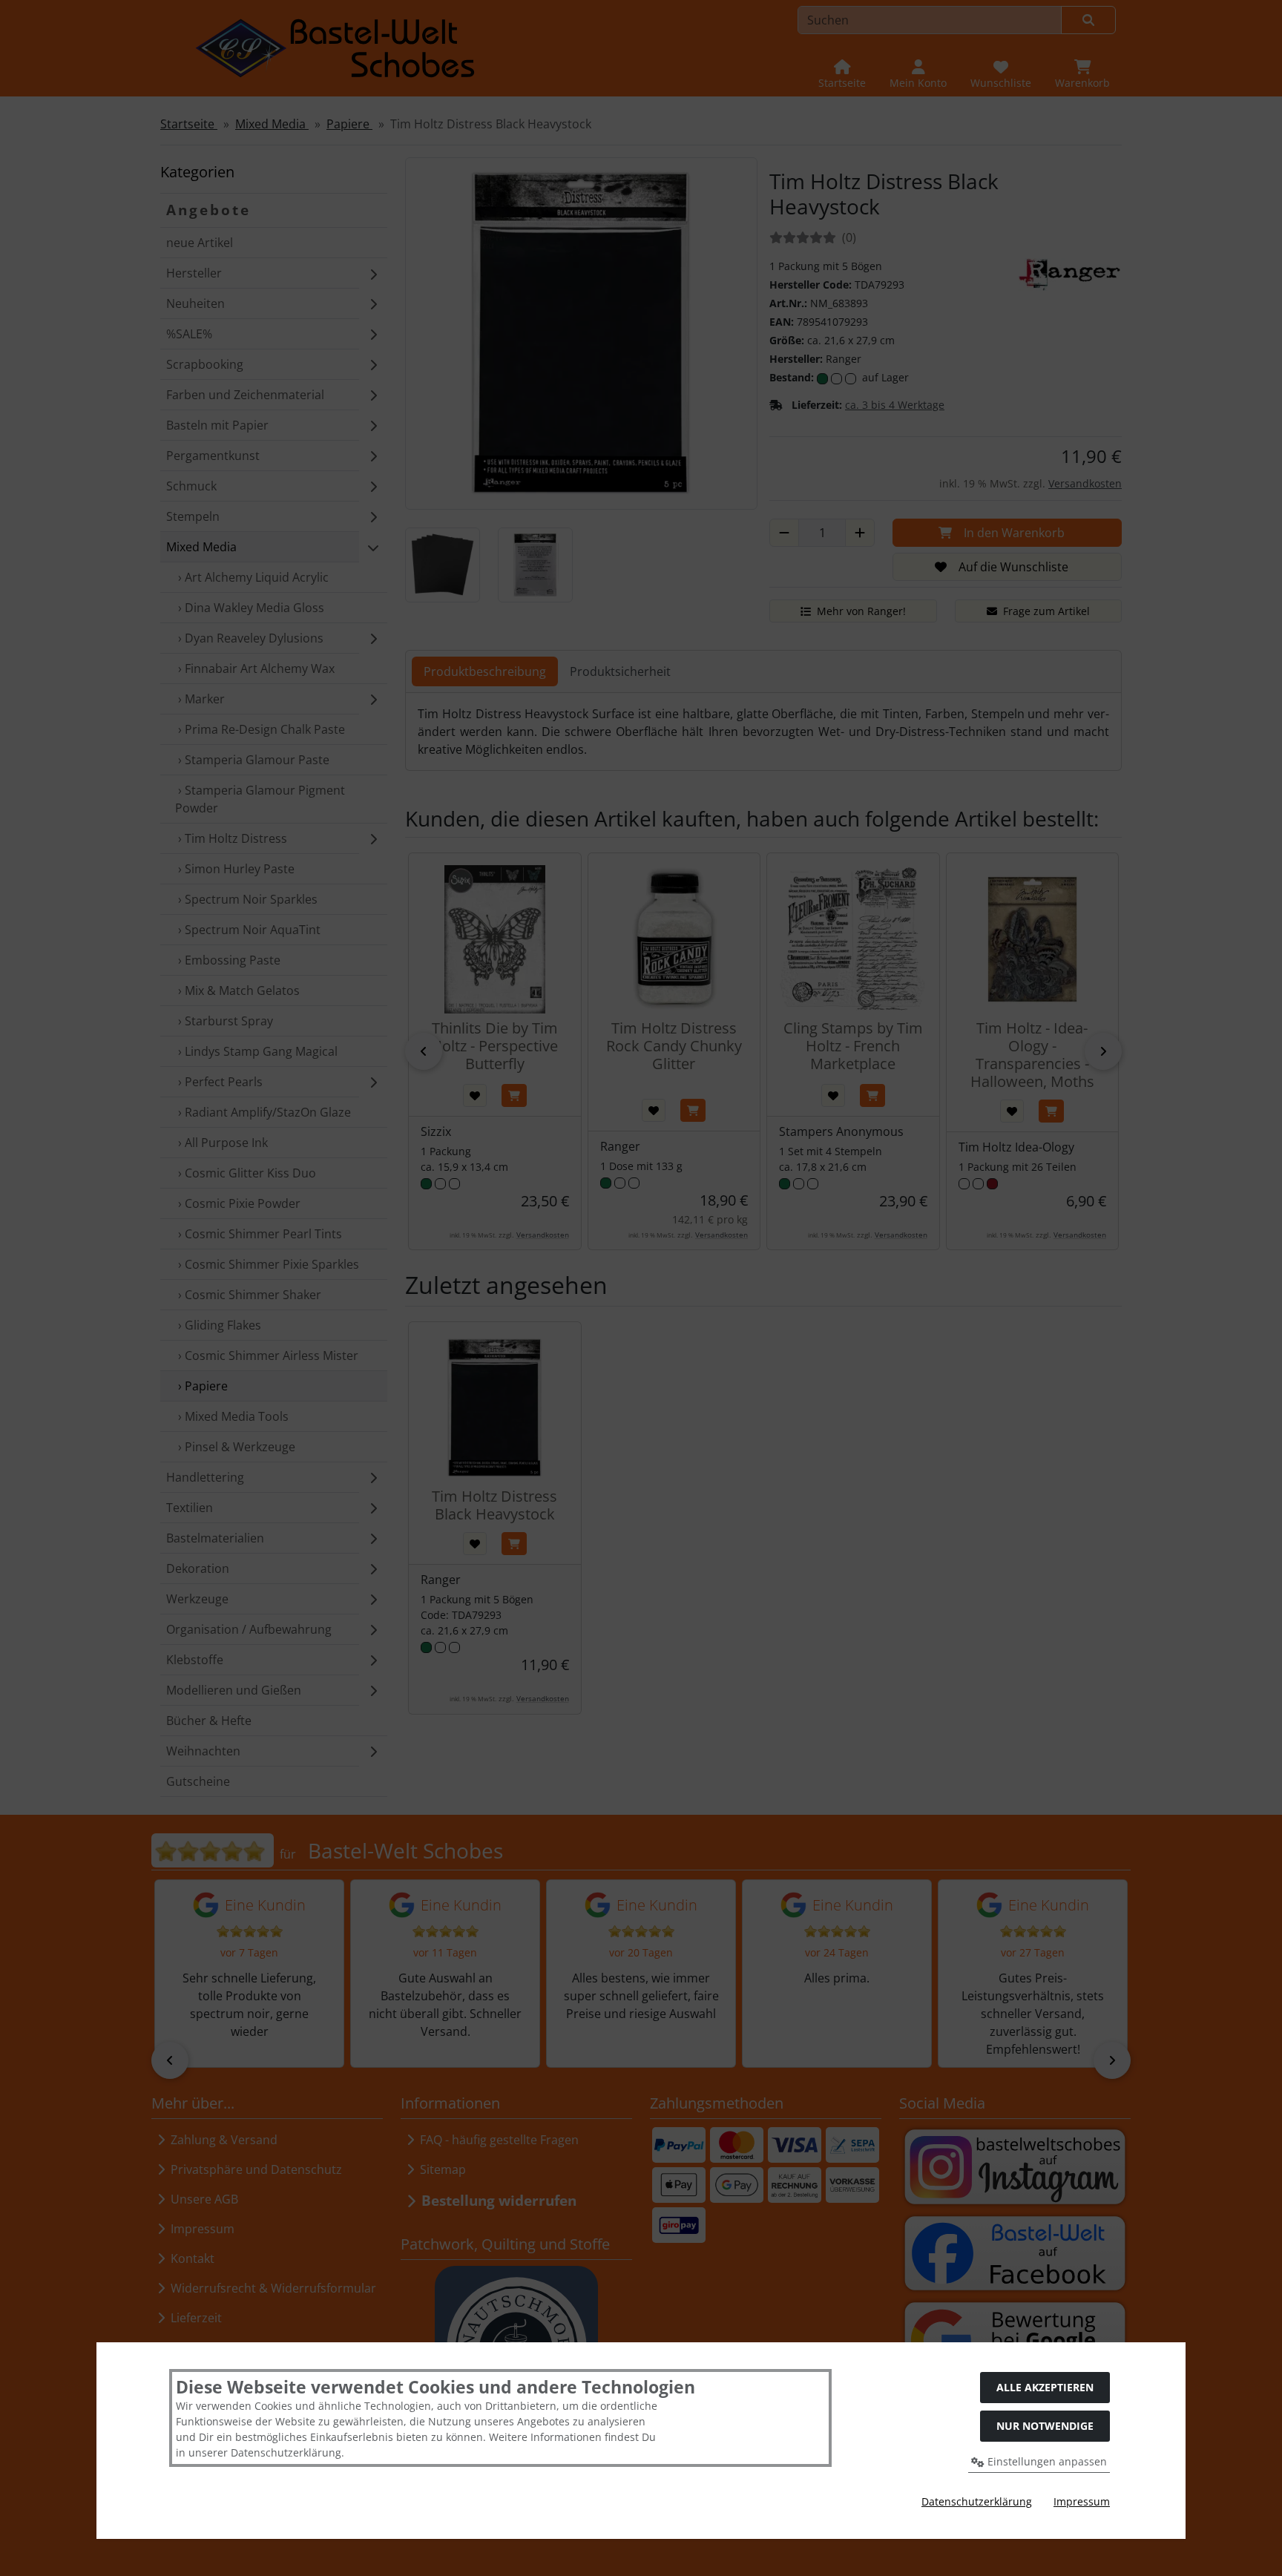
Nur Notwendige (1045, 2426)
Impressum (1082, 2501)
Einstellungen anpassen (1046, 2461)
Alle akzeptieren (1045, 2387)
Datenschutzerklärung (977, 2501)
